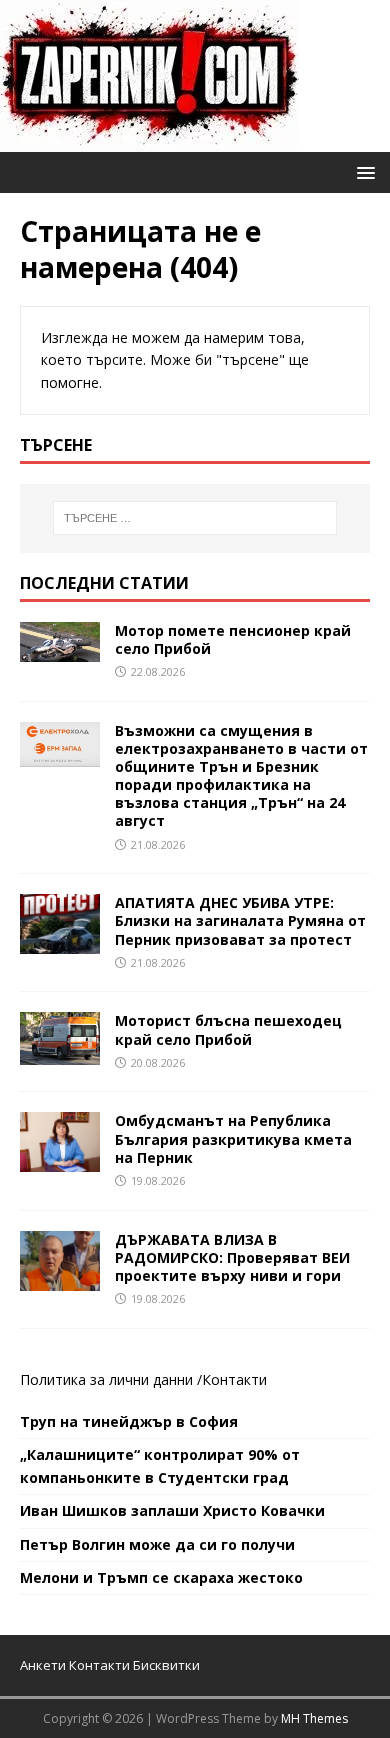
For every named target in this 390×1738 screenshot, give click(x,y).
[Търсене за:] (195, 518)
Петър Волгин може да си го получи (157, 1544)
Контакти (234, 1379)
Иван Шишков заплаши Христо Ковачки (172, 1510)
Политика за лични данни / (111, 1379)
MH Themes (314, 1718)
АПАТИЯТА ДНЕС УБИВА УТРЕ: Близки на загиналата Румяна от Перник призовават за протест (240, 920)
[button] (362, 171)
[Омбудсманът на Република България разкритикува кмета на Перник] (60, 1160)
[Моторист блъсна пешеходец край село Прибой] (60, 1053)
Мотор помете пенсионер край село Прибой (233, 639)
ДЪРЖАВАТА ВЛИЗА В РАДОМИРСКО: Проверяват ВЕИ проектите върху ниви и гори (232, 1257)
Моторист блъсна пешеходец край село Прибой (228, 1029)
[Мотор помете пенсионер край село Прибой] (60, 649)
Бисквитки (166, 1665)
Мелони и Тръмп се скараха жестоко (161, 1577)
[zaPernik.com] (149, 140)
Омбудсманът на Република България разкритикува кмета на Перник (233, 1138)
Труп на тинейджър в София (129, 1421)
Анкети (43, 1665)
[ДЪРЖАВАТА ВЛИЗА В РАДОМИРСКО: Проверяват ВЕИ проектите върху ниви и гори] (60, 1278)
